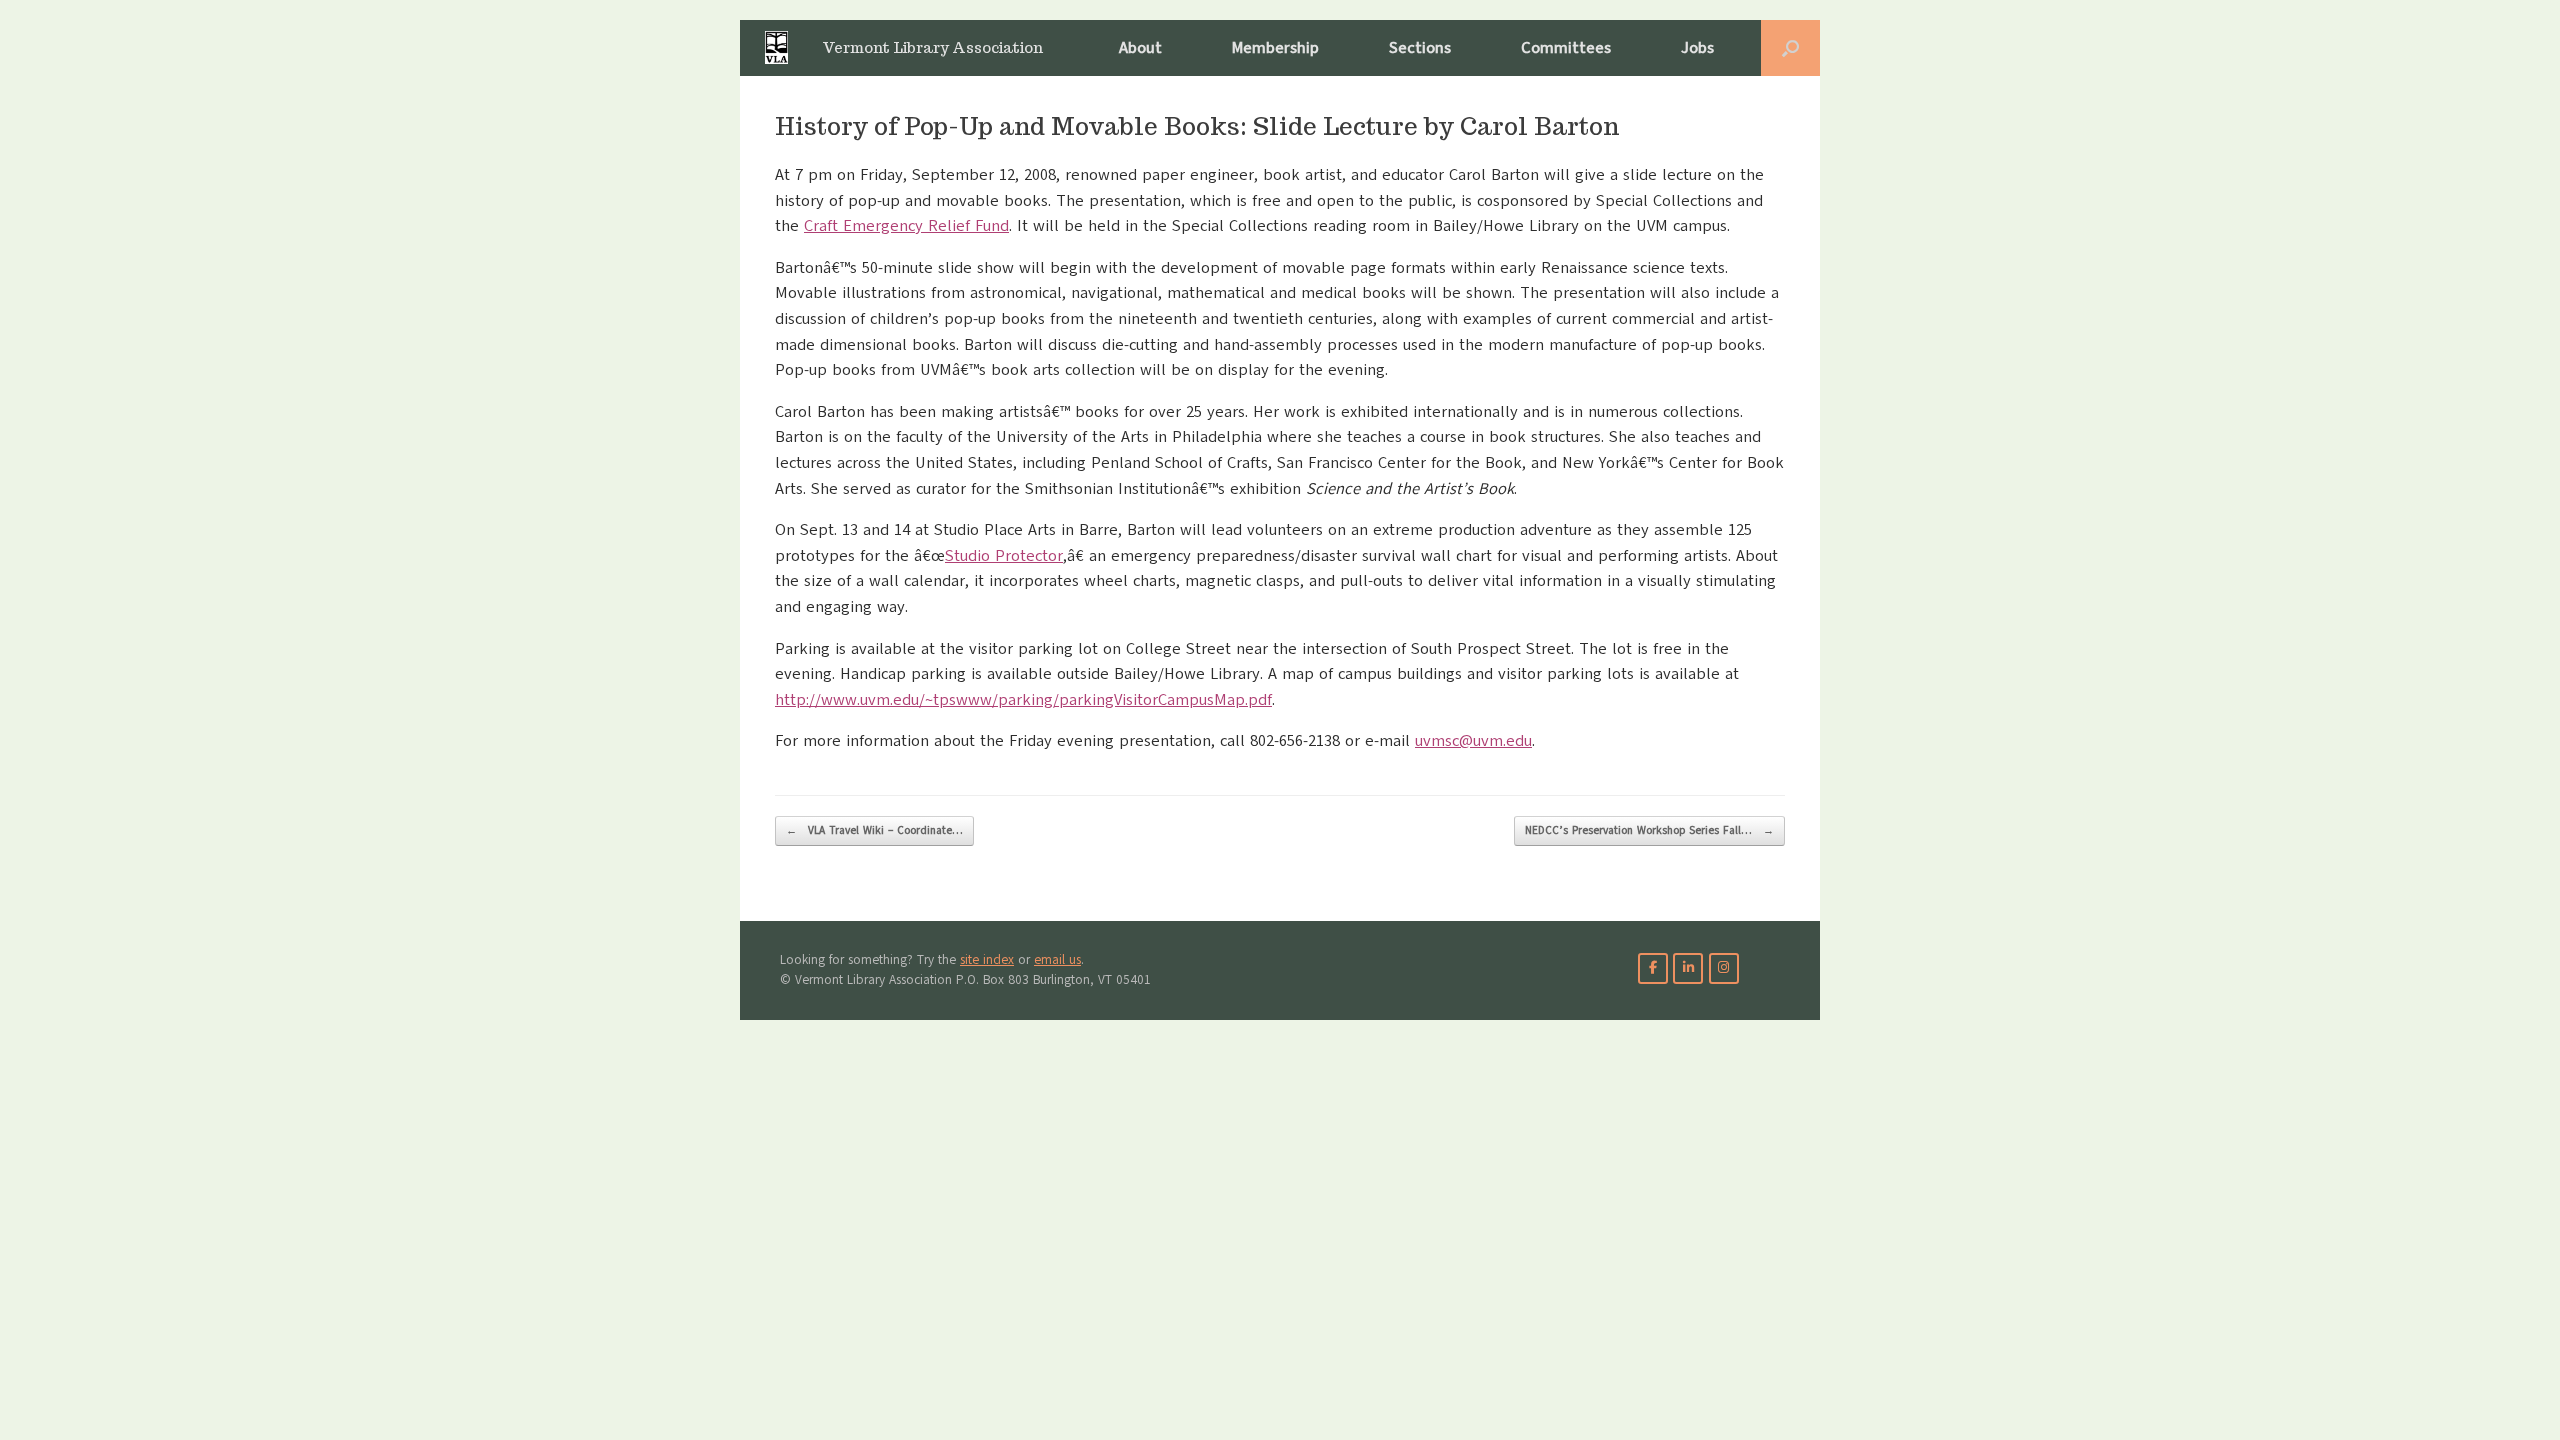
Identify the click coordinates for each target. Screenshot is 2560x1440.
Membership (1275, 48)
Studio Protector (1004, 556)
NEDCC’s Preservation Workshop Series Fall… (1649, 830)
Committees (1566, 48)
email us (1057, 960)
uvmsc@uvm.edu (1473, 741)
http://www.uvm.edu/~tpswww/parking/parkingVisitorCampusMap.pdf (1023, 700)
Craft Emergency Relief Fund (906, 226)
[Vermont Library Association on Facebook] (1653, 968)
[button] (1790, 48)
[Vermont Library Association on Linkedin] (1688, 968)
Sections (1420, 48)
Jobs (1697, 48)
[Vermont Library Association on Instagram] (1724, 968)
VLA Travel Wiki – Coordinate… (874, 830)
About (1140, 48)
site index (987, 960)
